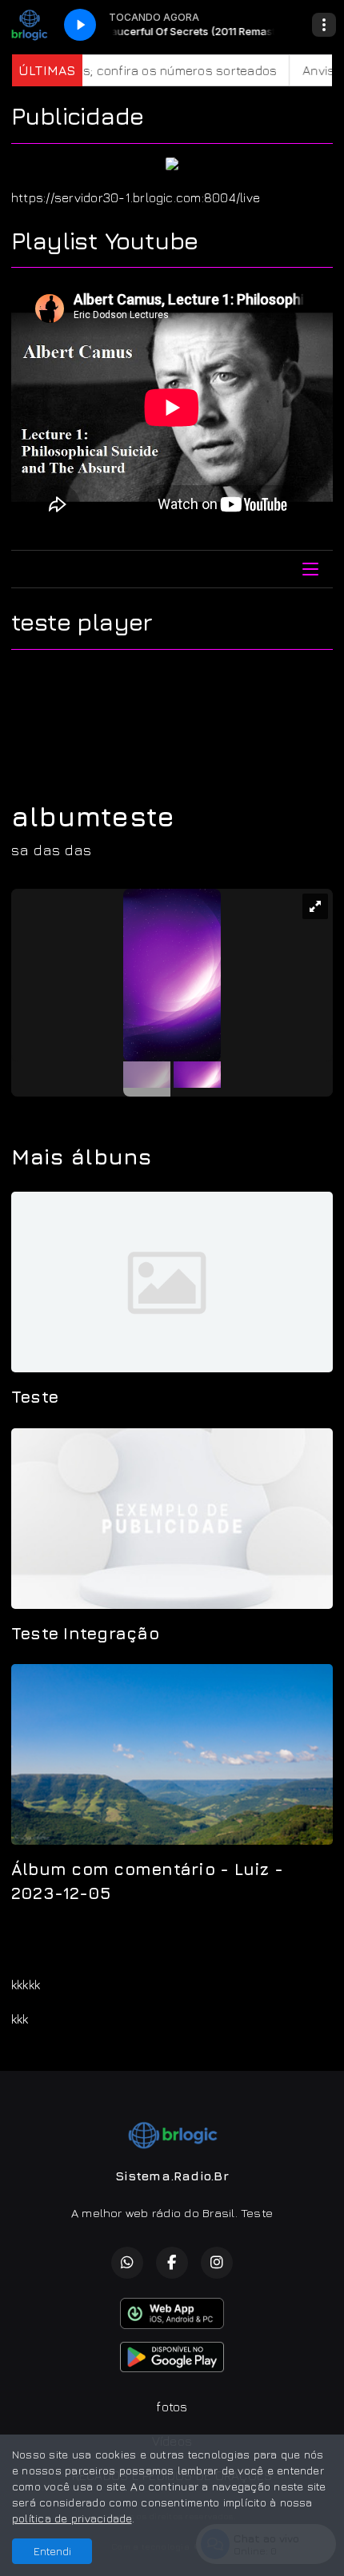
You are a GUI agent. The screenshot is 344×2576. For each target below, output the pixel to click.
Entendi (52, 2551)
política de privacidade (72, 2518)
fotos (172, 2407)
